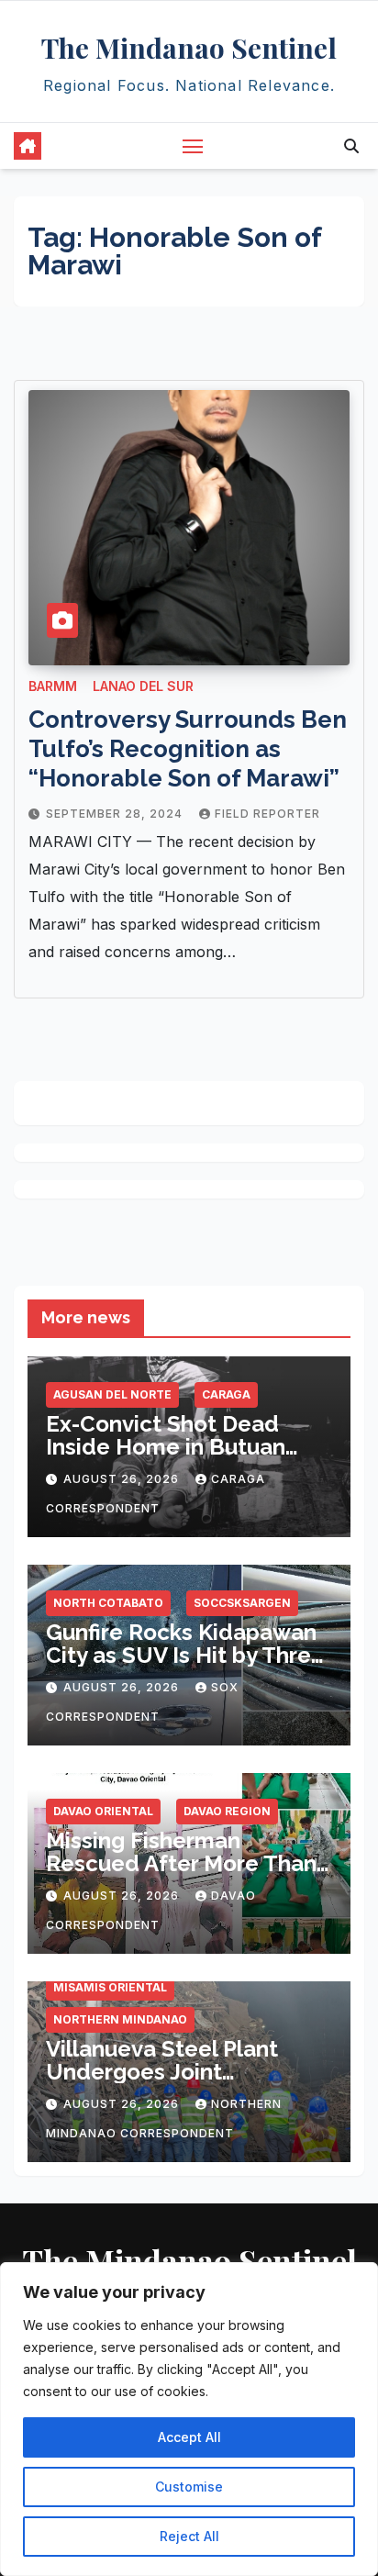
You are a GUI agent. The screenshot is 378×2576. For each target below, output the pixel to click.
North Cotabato (108, 1603)
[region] (189, 2419)
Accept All (189, 2437)
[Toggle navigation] (193, 146)
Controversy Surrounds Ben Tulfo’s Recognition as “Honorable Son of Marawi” (188, 749)
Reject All (189, 2536)
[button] (351, 146)
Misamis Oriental (110, 1987)
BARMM (53, 686)
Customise (189, 2487)
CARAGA (226, 1394)
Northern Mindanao (120, 2019)
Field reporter (267, 814)
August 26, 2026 (123, 1479)
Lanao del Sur (143, 686)
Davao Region (227, 1811)
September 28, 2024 (116, 814)
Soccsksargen (242, 1603)
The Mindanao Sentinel (189, 48)
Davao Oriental (103, 1811)
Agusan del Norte (112, 1394)
